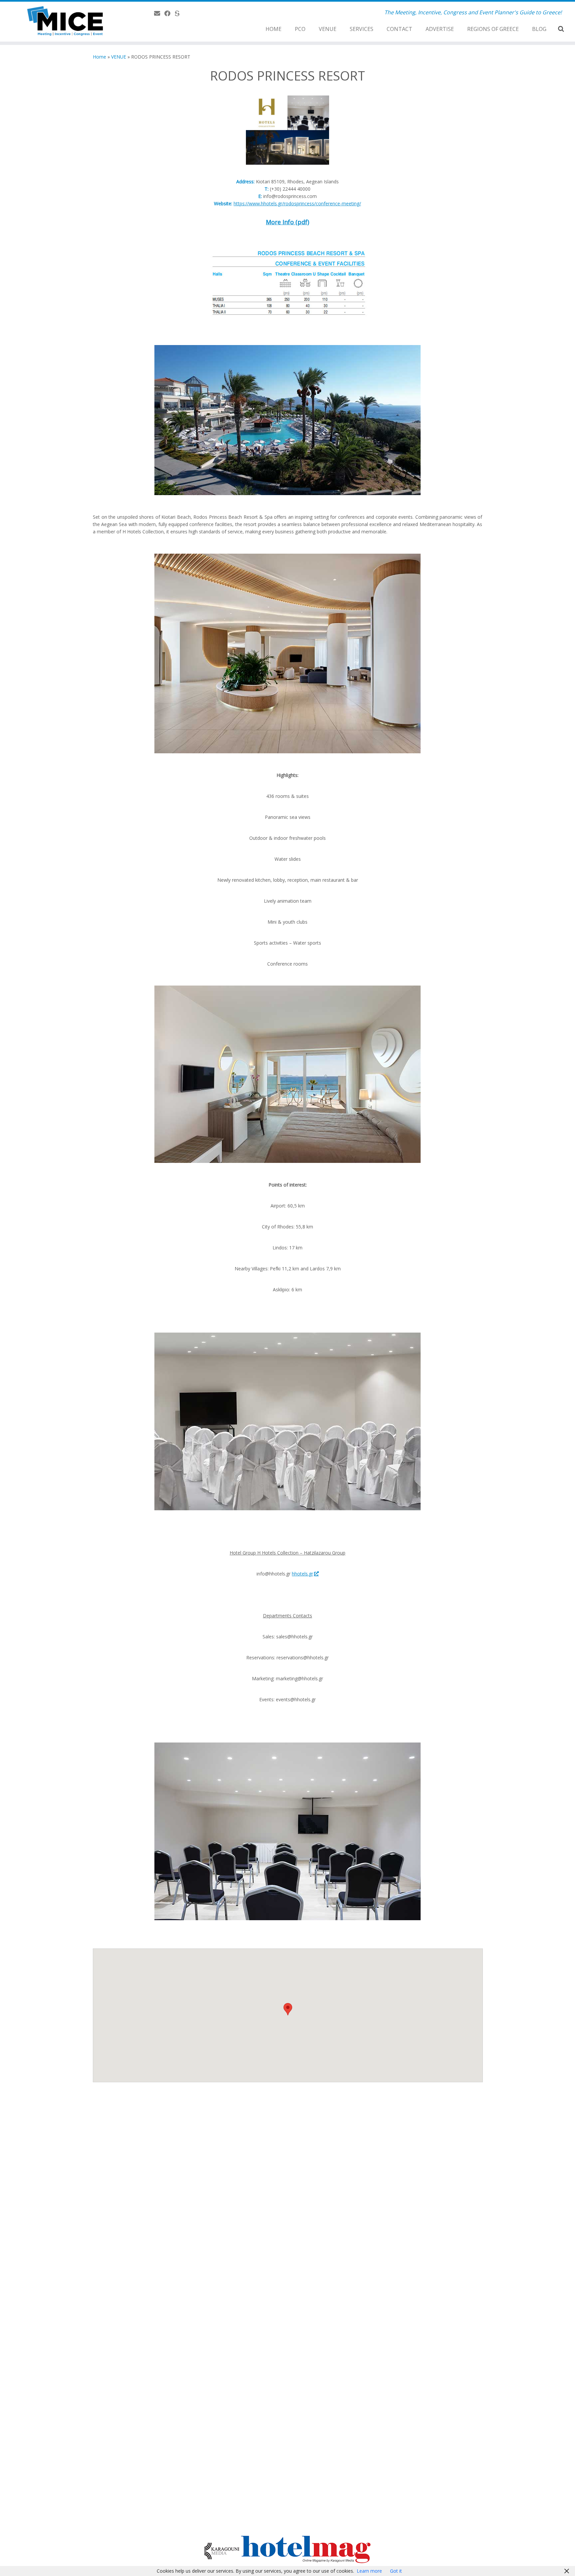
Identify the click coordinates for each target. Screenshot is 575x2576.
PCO (300, 29)
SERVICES (362, 29)
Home (99, 57)
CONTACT (399, 29)
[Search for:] (562, 29)
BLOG (539, 29)
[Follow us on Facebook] (170, 13)
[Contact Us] (159, 13)
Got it (396, 2571)
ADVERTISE (440, 29)
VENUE (328, 29)
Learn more (369, 2571)
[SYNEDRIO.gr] (179, 13)
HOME (274, 29)
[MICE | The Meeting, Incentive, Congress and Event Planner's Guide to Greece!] (66, 22)
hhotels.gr (302, 1574)
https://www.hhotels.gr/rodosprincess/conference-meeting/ (297, 203)
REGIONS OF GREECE (493, 29)
